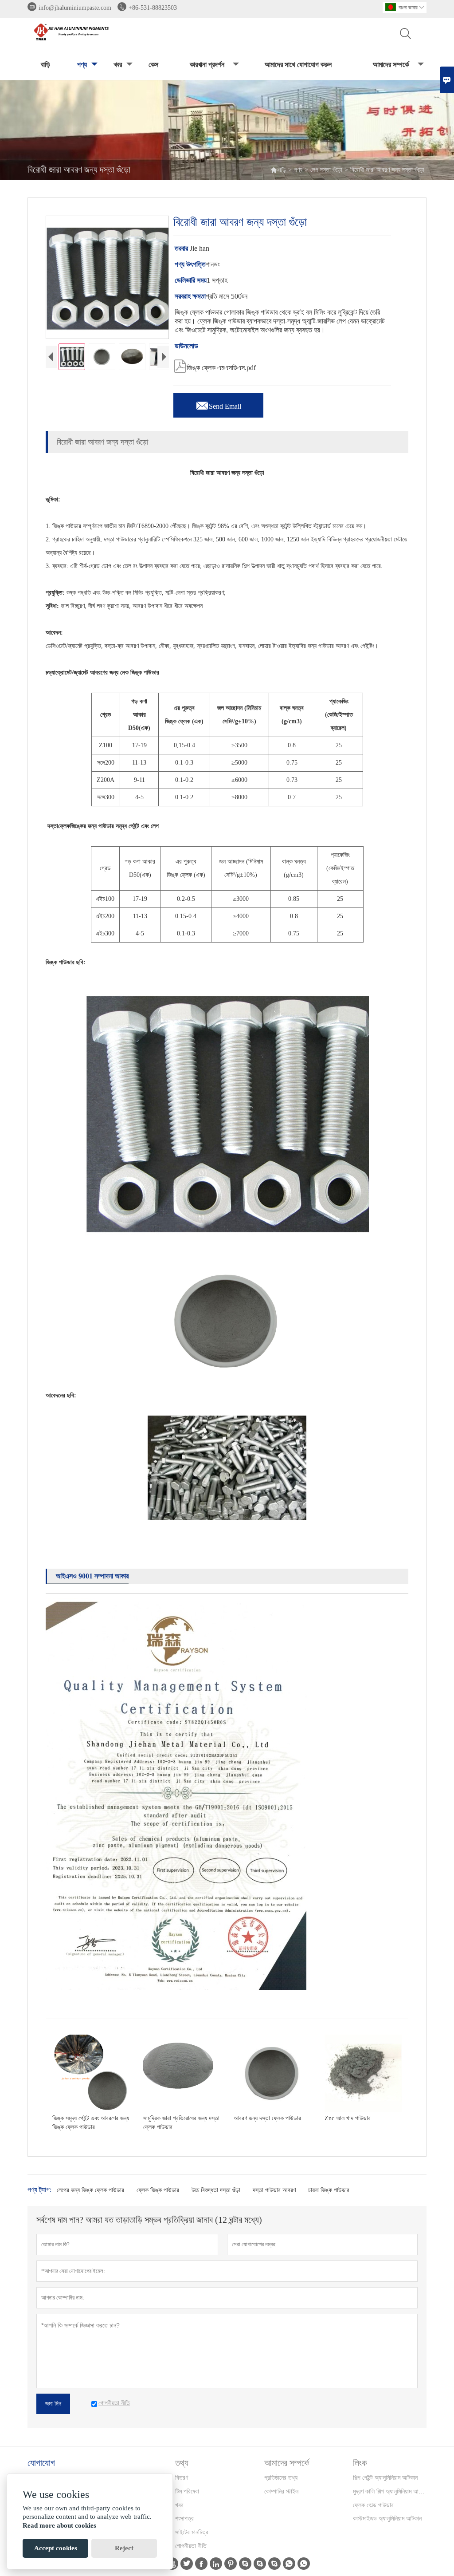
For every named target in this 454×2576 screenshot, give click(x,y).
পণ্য (82, 65)
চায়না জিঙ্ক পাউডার (329, 2190)
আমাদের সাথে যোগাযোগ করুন (298, 65)
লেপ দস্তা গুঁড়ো (326, 170)
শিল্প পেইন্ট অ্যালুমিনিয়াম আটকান (385, 2478)
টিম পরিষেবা (187, 2491)
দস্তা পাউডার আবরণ (274, 2190)
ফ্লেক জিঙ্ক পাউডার (158, 2190)
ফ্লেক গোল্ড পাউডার (373, 2505)
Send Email (218, 404)
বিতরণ (182, 2478)
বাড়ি (45, 65)
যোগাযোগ (41, 2463)
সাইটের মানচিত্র (192, 2532)
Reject (124, 2548)
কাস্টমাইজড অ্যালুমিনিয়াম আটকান (387, 2519)
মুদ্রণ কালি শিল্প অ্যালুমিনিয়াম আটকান (389, 2491)
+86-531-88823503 (153, 8)
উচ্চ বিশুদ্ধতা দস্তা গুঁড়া (216, 2190)
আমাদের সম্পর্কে (391, 65)
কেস (153, 65)
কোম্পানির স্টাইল (281, 2491)
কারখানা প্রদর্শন (207, 65)
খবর (118, 65)
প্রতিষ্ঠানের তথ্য (281, 2478)
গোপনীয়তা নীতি (191, 2546)
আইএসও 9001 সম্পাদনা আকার (92, 1576)
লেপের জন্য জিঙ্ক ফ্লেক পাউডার (90, 2190)
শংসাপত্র (184, 2519)
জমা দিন (53, 2404)
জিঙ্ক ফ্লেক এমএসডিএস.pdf (215, 365)
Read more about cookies (59, 2525)
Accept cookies (56, 2548)
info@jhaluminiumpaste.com (75, 8)
